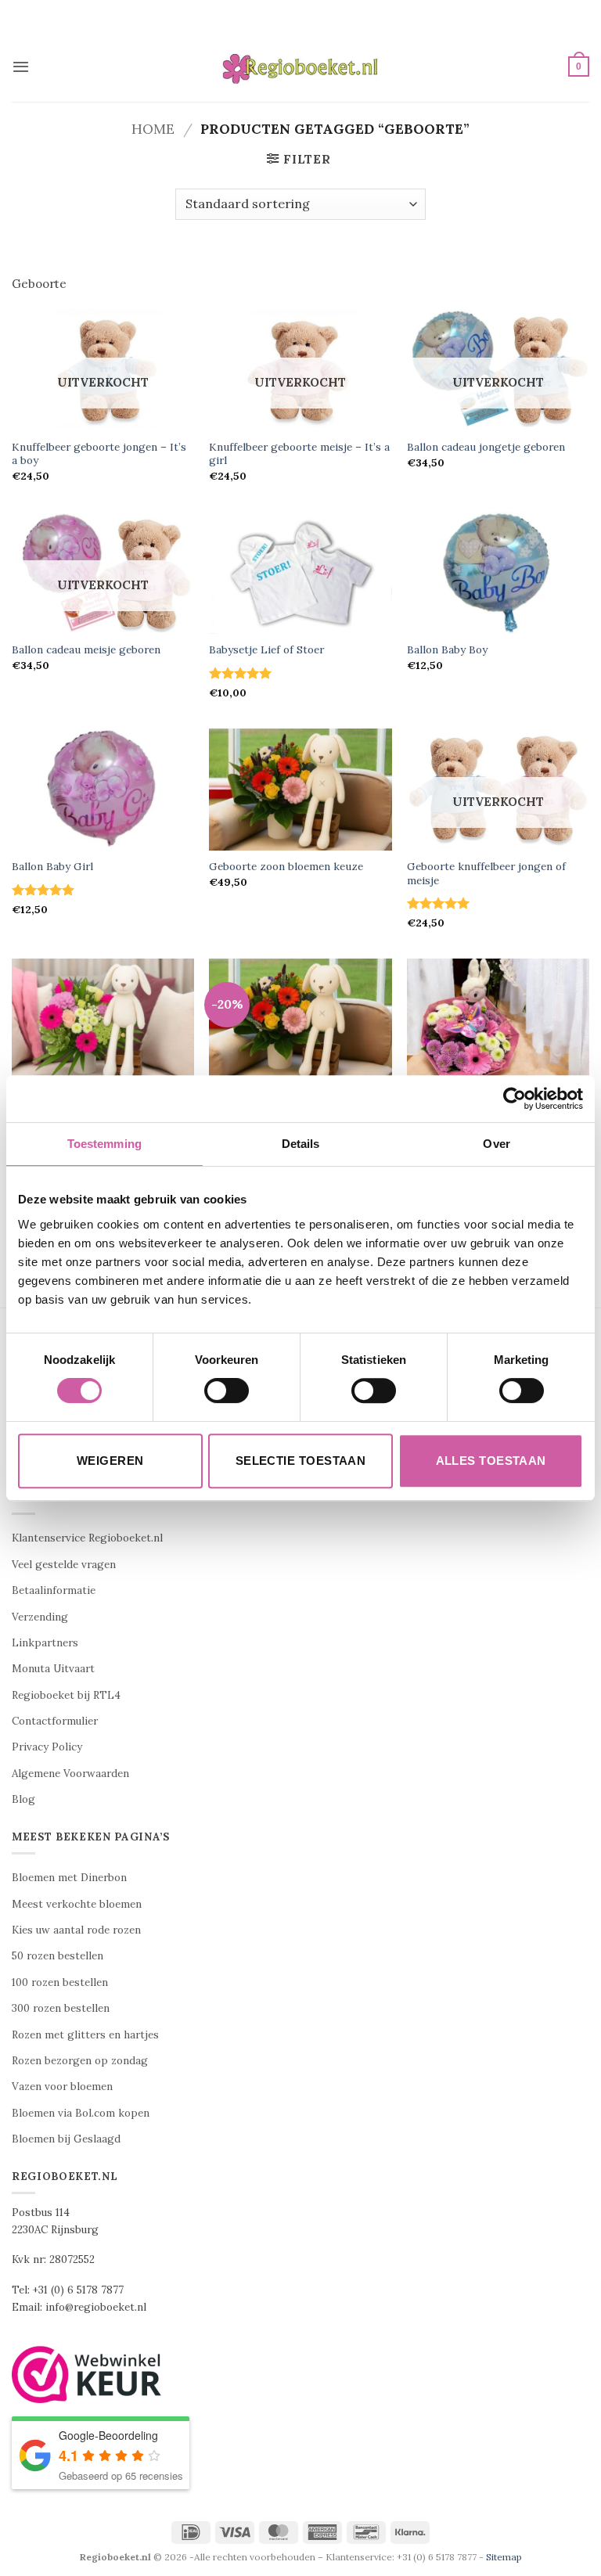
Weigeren (110, 1461)
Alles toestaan (491, 1461)
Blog (23, 1799)
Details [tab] (301, 1144)
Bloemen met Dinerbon (69, 1878)
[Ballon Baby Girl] (103, 789)
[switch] (227, 1391)
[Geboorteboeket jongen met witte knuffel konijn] (300, 1019)
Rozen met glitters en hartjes (85, 2035)
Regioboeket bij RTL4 (66, 1695)
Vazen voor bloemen (62, 2087)
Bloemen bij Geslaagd (66, 2139)
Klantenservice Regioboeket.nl (87, 1538)
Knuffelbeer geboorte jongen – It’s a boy (99, 454)
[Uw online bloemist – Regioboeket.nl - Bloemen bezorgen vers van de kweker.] (300, 67)
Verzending (40, 1617)
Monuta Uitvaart (53, 1669)
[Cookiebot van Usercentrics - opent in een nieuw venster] (515, 1099)
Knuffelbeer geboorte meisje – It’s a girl (299, 454)
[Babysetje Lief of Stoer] (300, 572)
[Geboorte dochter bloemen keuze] (103, 1019)
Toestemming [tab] (104, 1144)
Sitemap (504, 2557)
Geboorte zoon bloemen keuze (286, 867)
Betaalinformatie (54, 1590)
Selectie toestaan (301, 1461)
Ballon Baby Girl (52, 867)
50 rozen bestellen (58, 1956)
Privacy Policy (47, 1747)
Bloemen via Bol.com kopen (81, 2113)
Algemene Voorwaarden (70, 1774)
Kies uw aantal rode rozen (76, 1930)
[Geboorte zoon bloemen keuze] (300, 789)
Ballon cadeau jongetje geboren (486, 447)
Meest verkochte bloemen (77, 1904)
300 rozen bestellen (61, 2008)
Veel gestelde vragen (64, 1565)
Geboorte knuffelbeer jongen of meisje (486, 874)
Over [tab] (496, 1144)
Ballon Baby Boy (447, 650)
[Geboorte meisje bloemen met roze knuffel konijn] (498, 1019)
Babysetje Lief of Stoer (266, 650)
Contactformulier (55, 1721)
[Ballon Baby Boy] (498, 572)
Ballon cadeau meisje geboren (86, 650)
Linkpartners (45, 1643)
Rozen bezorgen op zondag (80, 2061)
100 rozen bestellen (60, 1982)
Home (153, 129)
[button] (21, 67)
